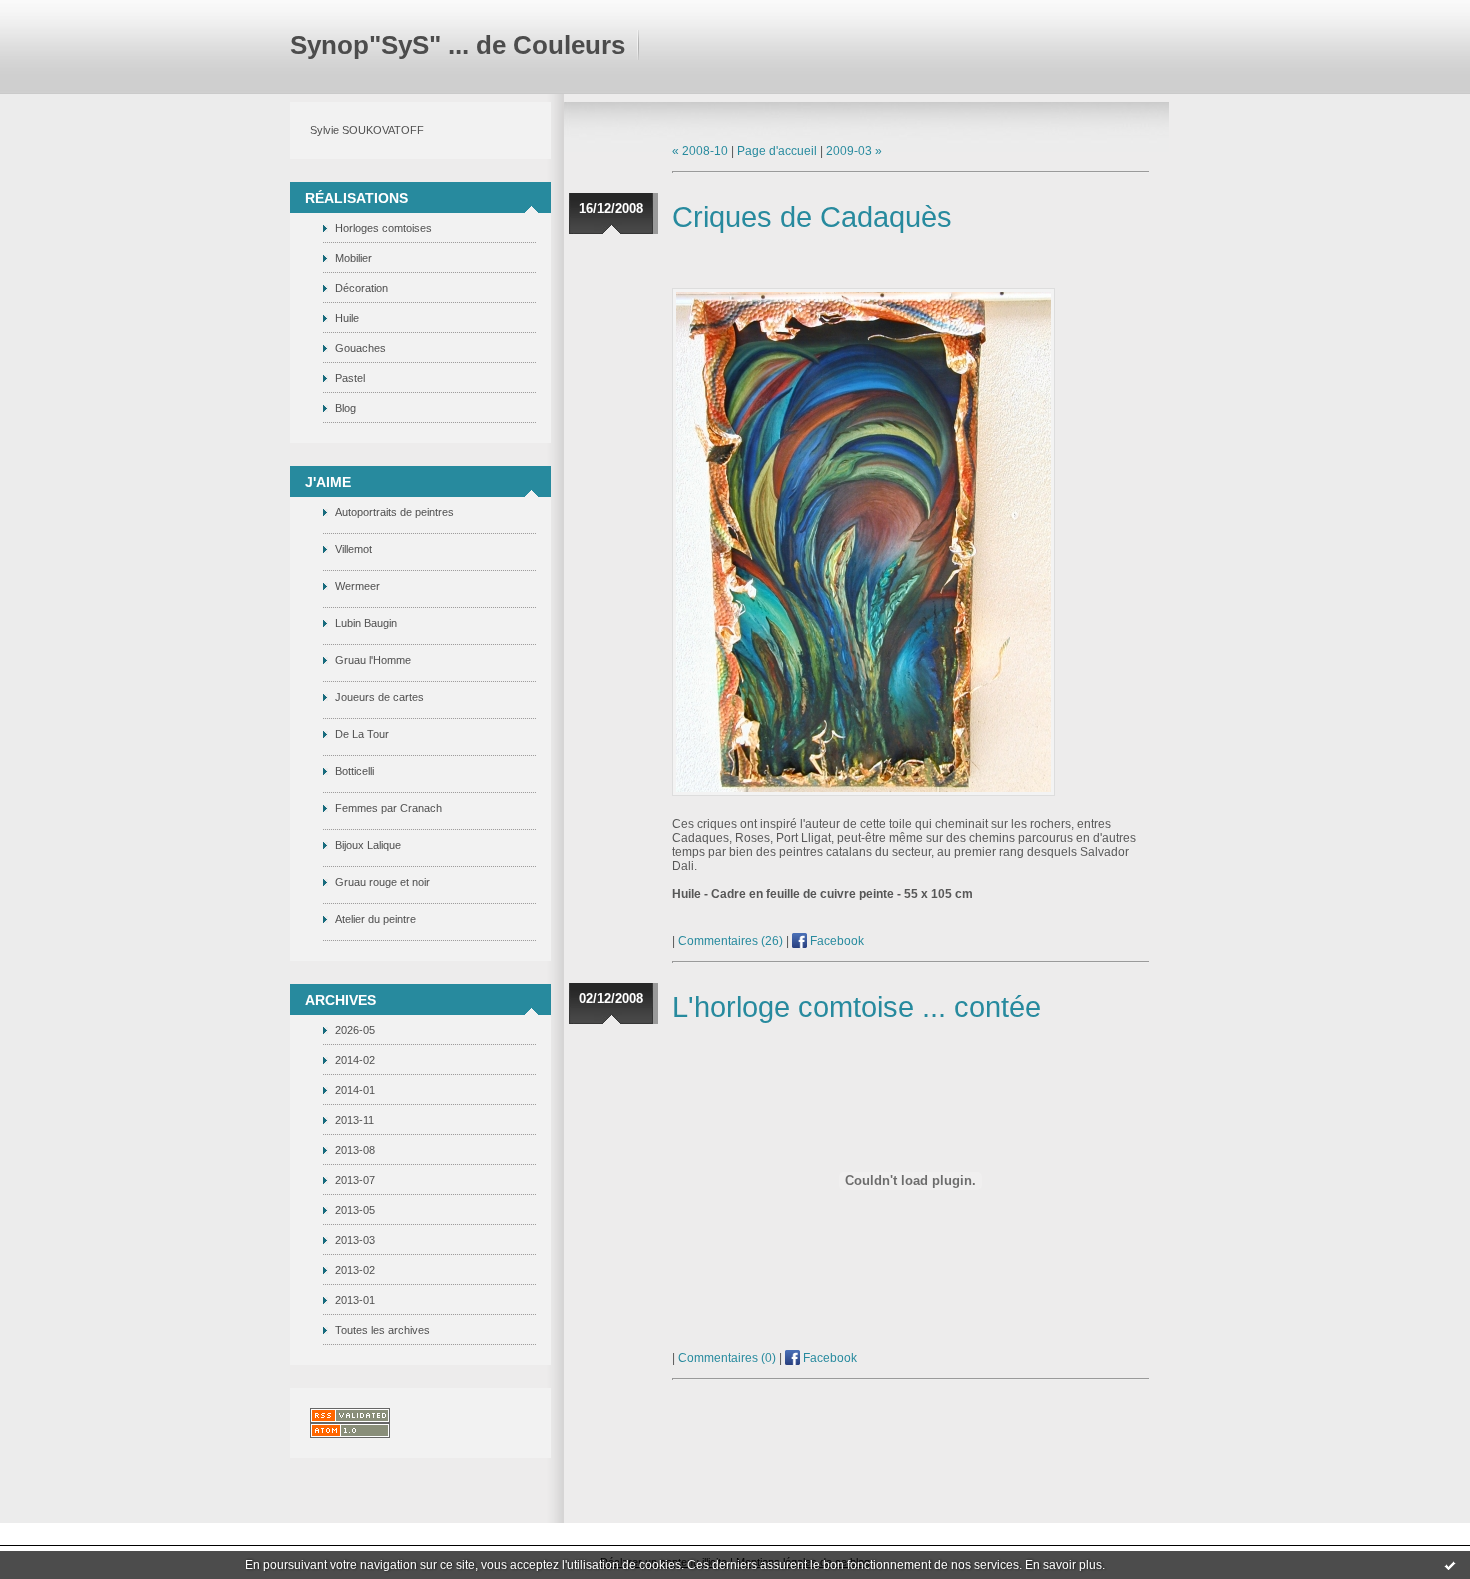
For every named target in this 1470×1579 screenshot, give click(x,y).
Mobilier (353, 258)
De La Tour (362, 734)
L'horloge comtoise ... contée (856, 1007)
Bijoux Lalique (368, 845)
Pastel (350, 378)
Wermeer (357, 586)
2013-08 (355, 1150)
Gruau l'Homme (373, 660)
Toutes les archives (382, 1330)
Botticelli (354, 771)
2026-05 (355, 1030)
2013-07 (355, 1180)
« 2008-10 (700, 151)
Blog (345, 408)
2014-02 (355, 1060)
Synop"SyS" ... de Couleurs (457, 45)
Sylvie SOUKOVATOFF (367, 130)
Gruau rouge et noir (382, 882)
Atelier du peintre (375, 919)
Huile (347, 318)
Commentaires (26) (730, 941)
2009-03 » (854, 151)
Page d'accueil (777, 151)
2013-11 (354, 1120)
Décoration (361, 288)
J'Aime (328, 482)
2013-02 (355, 1270)
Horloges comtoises (383, 228)
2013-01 (355, 1300)
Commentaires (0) (727, 1358)
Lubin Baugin (366, 623)
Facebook (835, 941)
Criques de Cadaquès (812, 217)
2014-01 (355, 1090)
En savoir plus (1063, 1565)
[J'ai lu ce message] (1450, 1565)
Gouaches (360, 348)
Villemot (353, 549)
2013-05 (355, 1210)
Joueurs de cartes (379, 697)
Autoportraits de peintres (394, 512)
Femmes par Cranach (388, 808)
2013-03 (355, 1240)
